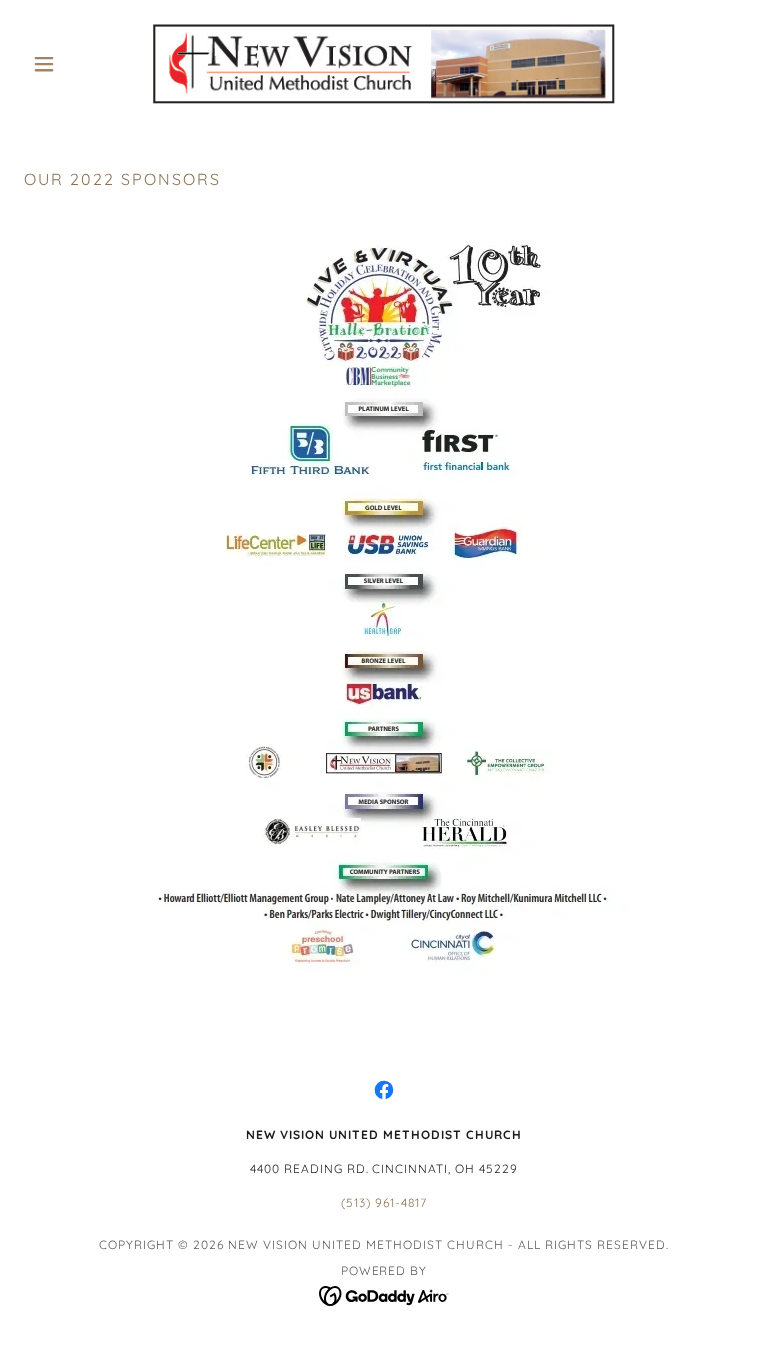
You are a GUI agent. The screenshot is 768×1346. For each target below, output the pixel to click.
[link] (384, 64)
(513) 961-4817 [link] (384, 1202)
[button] (78, 64)
